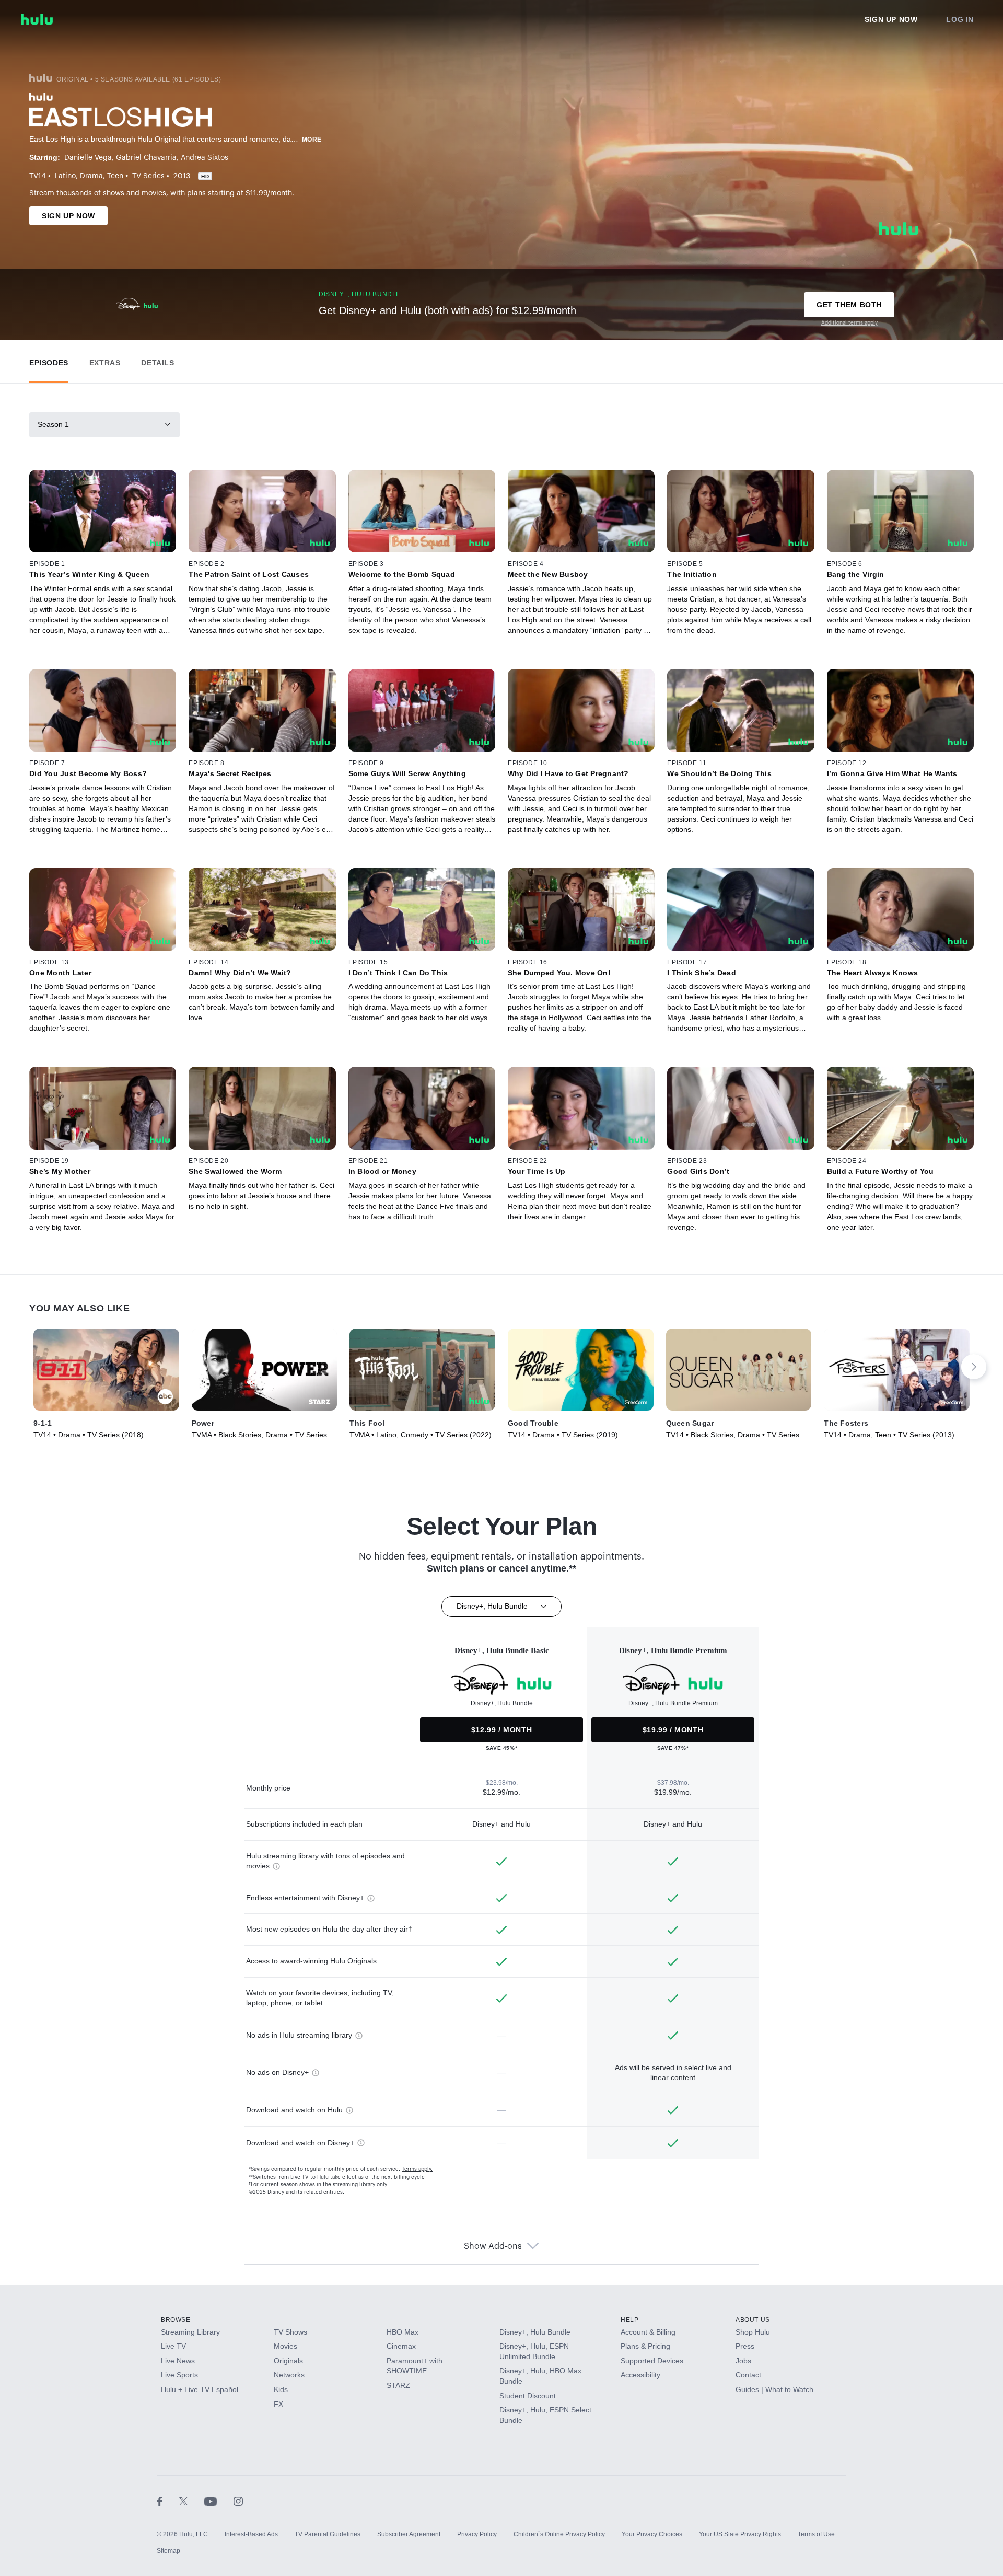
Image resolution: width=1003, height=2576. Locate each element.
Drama (91, 176)
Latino (65, 176)
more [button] (312, 140)
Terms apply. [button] (417, 2169)
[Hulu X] (192, 2501)
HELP (629, 2320)
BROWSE (176, 2320)
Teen (115, 176)
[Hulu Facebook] (168, 2501)
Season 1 (53, 424)
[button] (49, 360)
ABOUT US (753, 2320)
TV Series (148, 176)
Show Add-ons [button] (493, 2246)
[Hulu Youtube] (219, 2501)
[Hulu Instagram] (238, 2501)
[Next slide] (974, 1367)
